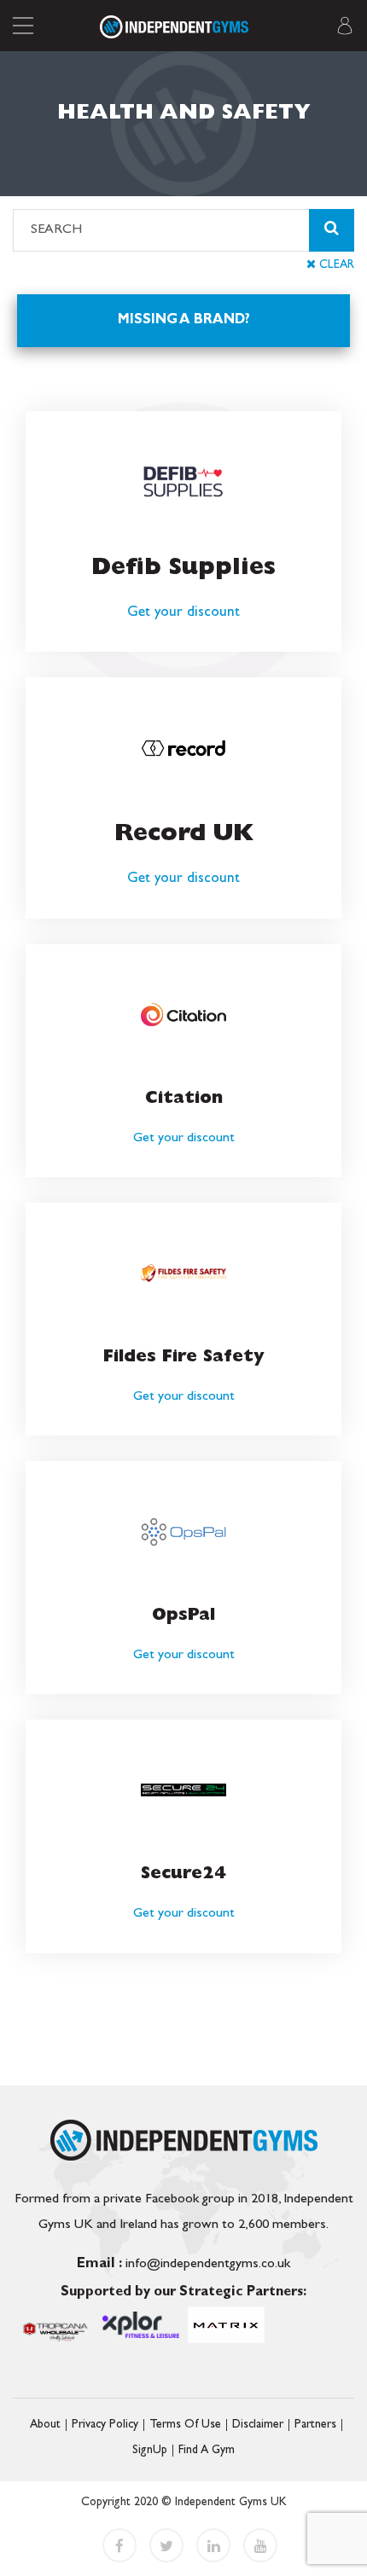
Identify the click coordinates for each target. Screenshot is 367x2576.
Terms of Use (185, 2425)
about (45, 2425)
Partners (315, 2425)
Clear (335, 265)
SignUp (150, 2451)
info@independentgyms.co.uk (183, 2265)
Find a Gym (207, 2451)
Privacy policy (105, 2425)
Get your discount (183, 613)
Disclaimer (258, 2425)
